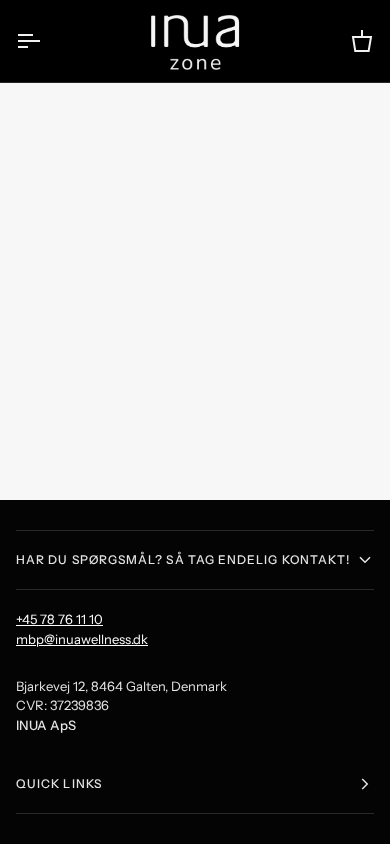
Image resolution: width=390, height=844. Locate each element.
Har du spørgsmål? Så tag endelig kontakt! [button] (183, 559)
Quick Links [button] (59, 783)
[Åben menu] (46, 41)
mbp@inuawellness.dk (82, 639)
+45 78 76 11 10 (59, 619)
